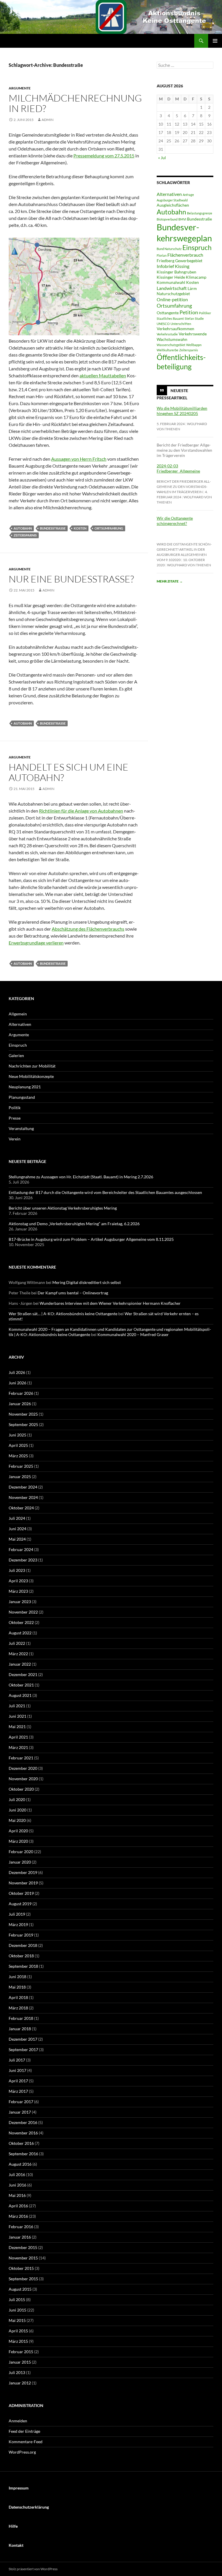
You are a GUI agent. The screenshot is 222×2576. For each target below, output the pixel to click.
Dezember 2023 (23, 1560)
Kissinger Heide (171, 277)
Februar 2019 (21, 1935)
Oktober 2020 (21, 1789)
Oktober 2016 (21, 2143)
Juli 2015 (17, 2300)
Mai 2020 (17, 1820)
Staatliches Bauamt (170, 318)
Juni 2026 (17, 1383)
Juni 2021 (17, 1716)
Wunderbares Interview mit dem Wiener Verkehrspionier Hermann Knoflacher (110, 1303)
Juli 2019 (17, 1914)
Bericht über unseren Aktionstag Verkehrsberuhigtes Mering (63, 1208)
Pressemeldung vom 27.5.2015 (104, 156)
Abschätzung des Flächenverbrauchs (88, 929)
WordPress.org (22, 2452)
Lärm (192, 289)
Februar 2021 (21, 1758)
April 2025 (18, 1445)
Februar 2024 (21, 1549)
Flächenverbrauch (185, 255)
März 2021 (18, 1747)
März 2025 (18, 1456)
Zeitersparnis (25, 535)
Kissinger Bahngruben (176, 272)
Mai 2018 (17, 1987)
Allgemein (18, 1014)
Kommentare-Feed (26, 2442)
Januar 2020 (20, 1862)
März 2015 (18, 2341)
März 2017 (18, 2091)
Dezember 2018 (23, 1945)
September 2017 (23, 2049)
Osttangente (168, 313)
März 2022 (18, 1654)
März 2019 (18, 1924)
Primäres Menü (215, 41)
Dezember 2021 (23, 1674)
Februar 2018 (21, 2018)
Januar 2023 (20, 1602)
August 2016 (20, 2164)
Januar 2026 (20, 1404)
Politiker (205, 313)
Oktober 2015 (21, 2268)
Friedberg (165, 261)
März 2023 (18, 1591)
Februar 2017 (21, 2102)
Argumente (20, 88)
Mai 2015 (17, 2320)
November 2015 (23, 2258)
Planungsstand (22, 1097)
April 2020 (18, 1831)
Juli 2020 (17, 1799)
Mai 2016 (17, 2195)
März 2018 (18, 2008)
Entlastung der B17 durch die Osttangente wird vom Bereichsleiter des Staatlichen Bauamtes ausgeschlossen (105, 1192)
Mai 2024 (17, 1539)
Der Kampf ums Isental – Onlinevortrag (73, 1293)
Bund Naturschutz (169, 249)
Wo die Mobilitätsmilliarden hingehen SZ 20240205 (182, 411)
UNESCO (163, 324)
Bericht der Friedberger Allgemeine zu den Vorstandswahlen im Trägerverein (184, 487)
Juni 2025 (17, 1435)
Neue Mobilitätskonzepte (31, 1076)
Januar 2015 (20, 2362)
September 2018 (23, 1966)
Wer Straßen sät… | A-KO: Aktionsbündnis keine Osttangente (63, 1314)
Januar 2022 (20, 1664)
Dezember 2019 (23, 1872)
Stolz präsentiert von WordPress (33, 2569)
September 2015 (23, 2279)
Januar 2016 (20, 2237)
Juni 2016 (17, 2185)
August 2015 (20, 2289)
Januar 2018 (20, 2029)
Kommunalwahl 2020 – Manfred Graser (133, 1334)
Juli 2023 (17, 1570)
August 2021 (20, 1695)
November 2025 (23, 1414)
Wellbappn (194, 345)
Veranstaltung (21, 1128)
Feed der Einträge (24, 2431)
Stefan (189, 318)
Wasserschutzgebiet (171, 345)
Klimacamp (196, 277)
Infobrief (165, 266)
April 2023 (18, 1581)
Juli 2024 (17, 1518)
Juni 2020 (17, 1810)
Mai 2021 (17, 1727)
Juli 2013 (17, 2372)
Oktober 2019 (21, 1893)
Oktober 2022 (21, 1622)
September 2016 (23, 2154)
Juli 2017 (17, 2060)
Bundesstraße (53, 528)
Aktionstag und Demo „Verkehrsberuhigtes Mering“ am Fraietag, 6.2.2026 (74, 1224)
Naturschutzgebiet (173, 294)
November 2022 (23, 1612)
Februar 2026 (21, 1393)
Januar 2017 (20, 2112)
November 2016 (23, 2133)
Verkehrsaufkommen (175, 329)
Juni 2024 (17, 1529)
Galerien (16, 1055)
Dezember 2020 (23, 1768)
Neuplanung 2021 (25, 1087)
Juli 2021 (17, 1706)
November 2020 (23, 1779)
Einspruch (197, 247)
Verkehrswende (193, 334)
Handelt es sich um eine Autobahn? (69, 772)
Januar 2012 (20, 2383)
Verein (15, 1139)
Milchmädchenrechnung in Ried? (75, 103)
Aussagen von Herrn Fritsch (79, 459)
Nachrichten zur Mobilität (32, 1066)
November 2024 (23, 1497)
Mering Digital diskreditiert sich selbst (87, 1282)
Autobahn (23, 528)
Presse (15, 1118)
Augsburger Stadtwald (172, 200)
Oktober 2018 (21, 1956)
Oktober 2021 (21, 1685)
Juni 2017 (17, 2070)
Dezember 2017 (23, 2039)
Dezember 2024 (23, 1487)
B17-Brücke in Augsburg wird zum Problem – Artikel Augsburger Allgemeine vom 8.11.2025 (91, 1239)
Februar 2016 (21, 2227)
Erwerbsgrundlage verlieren (36, 943)
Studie (199, 318)
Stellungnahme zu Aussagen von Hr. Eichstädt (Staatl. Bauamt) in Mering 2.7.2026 (81, 1177)
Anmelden (18, 2421)
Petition (189, 312)
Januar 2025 (20, 1477)
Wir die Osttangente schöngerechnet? (175, 521)
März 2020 (18, 1841)
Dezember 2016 (23, 2122)
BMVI (182, 219)
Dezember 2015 (23, 2247)
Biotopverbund (167, 219)
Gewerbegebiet (189, 261)
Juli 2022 (17, 1643)
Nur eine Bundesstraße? (71, 579)
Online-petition (172, 299)
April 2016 (18, 2206)
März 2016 (18, 2216)
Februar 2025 (21, 1466)
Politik (15, 1108)
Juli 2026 (17, 1372)
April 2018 (18, 1997)
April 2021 (18, 1737)
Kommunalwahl (171, 282)
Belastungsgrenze (200, 213)
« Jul (162, 158)
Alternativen (169, 194)
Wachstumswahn (172, 339)
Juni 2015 (17, 2310)
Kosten (80, 528)
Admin (48, 120)
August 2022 (20, 1633)
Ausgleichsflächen (173, 205)
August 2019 (20, 1904)
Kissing (182, 266)
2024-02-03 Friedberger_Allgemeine (178, 468)
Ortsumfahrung (109, 528)
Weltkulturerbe (168, 350)
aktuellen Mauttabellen (103, 375)
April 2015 (18, 2331)
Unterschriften (181, 324)
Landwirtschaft (172, 288)
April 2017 (18, 2081)
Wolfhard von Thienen (189, 565)
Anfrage (188, 195)
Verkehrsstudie (167, 334)
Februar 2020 (21, 1852)
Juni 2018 (17, 1977)
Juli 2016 (17, 2174)
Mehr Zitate (170, 581)
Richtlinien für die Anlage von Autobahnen (81, 811)
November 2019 (23, 1883)
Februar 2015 (21, 2352)
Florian (162, 255)
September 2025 (23, 1424)
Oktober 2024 (21, 1508)
